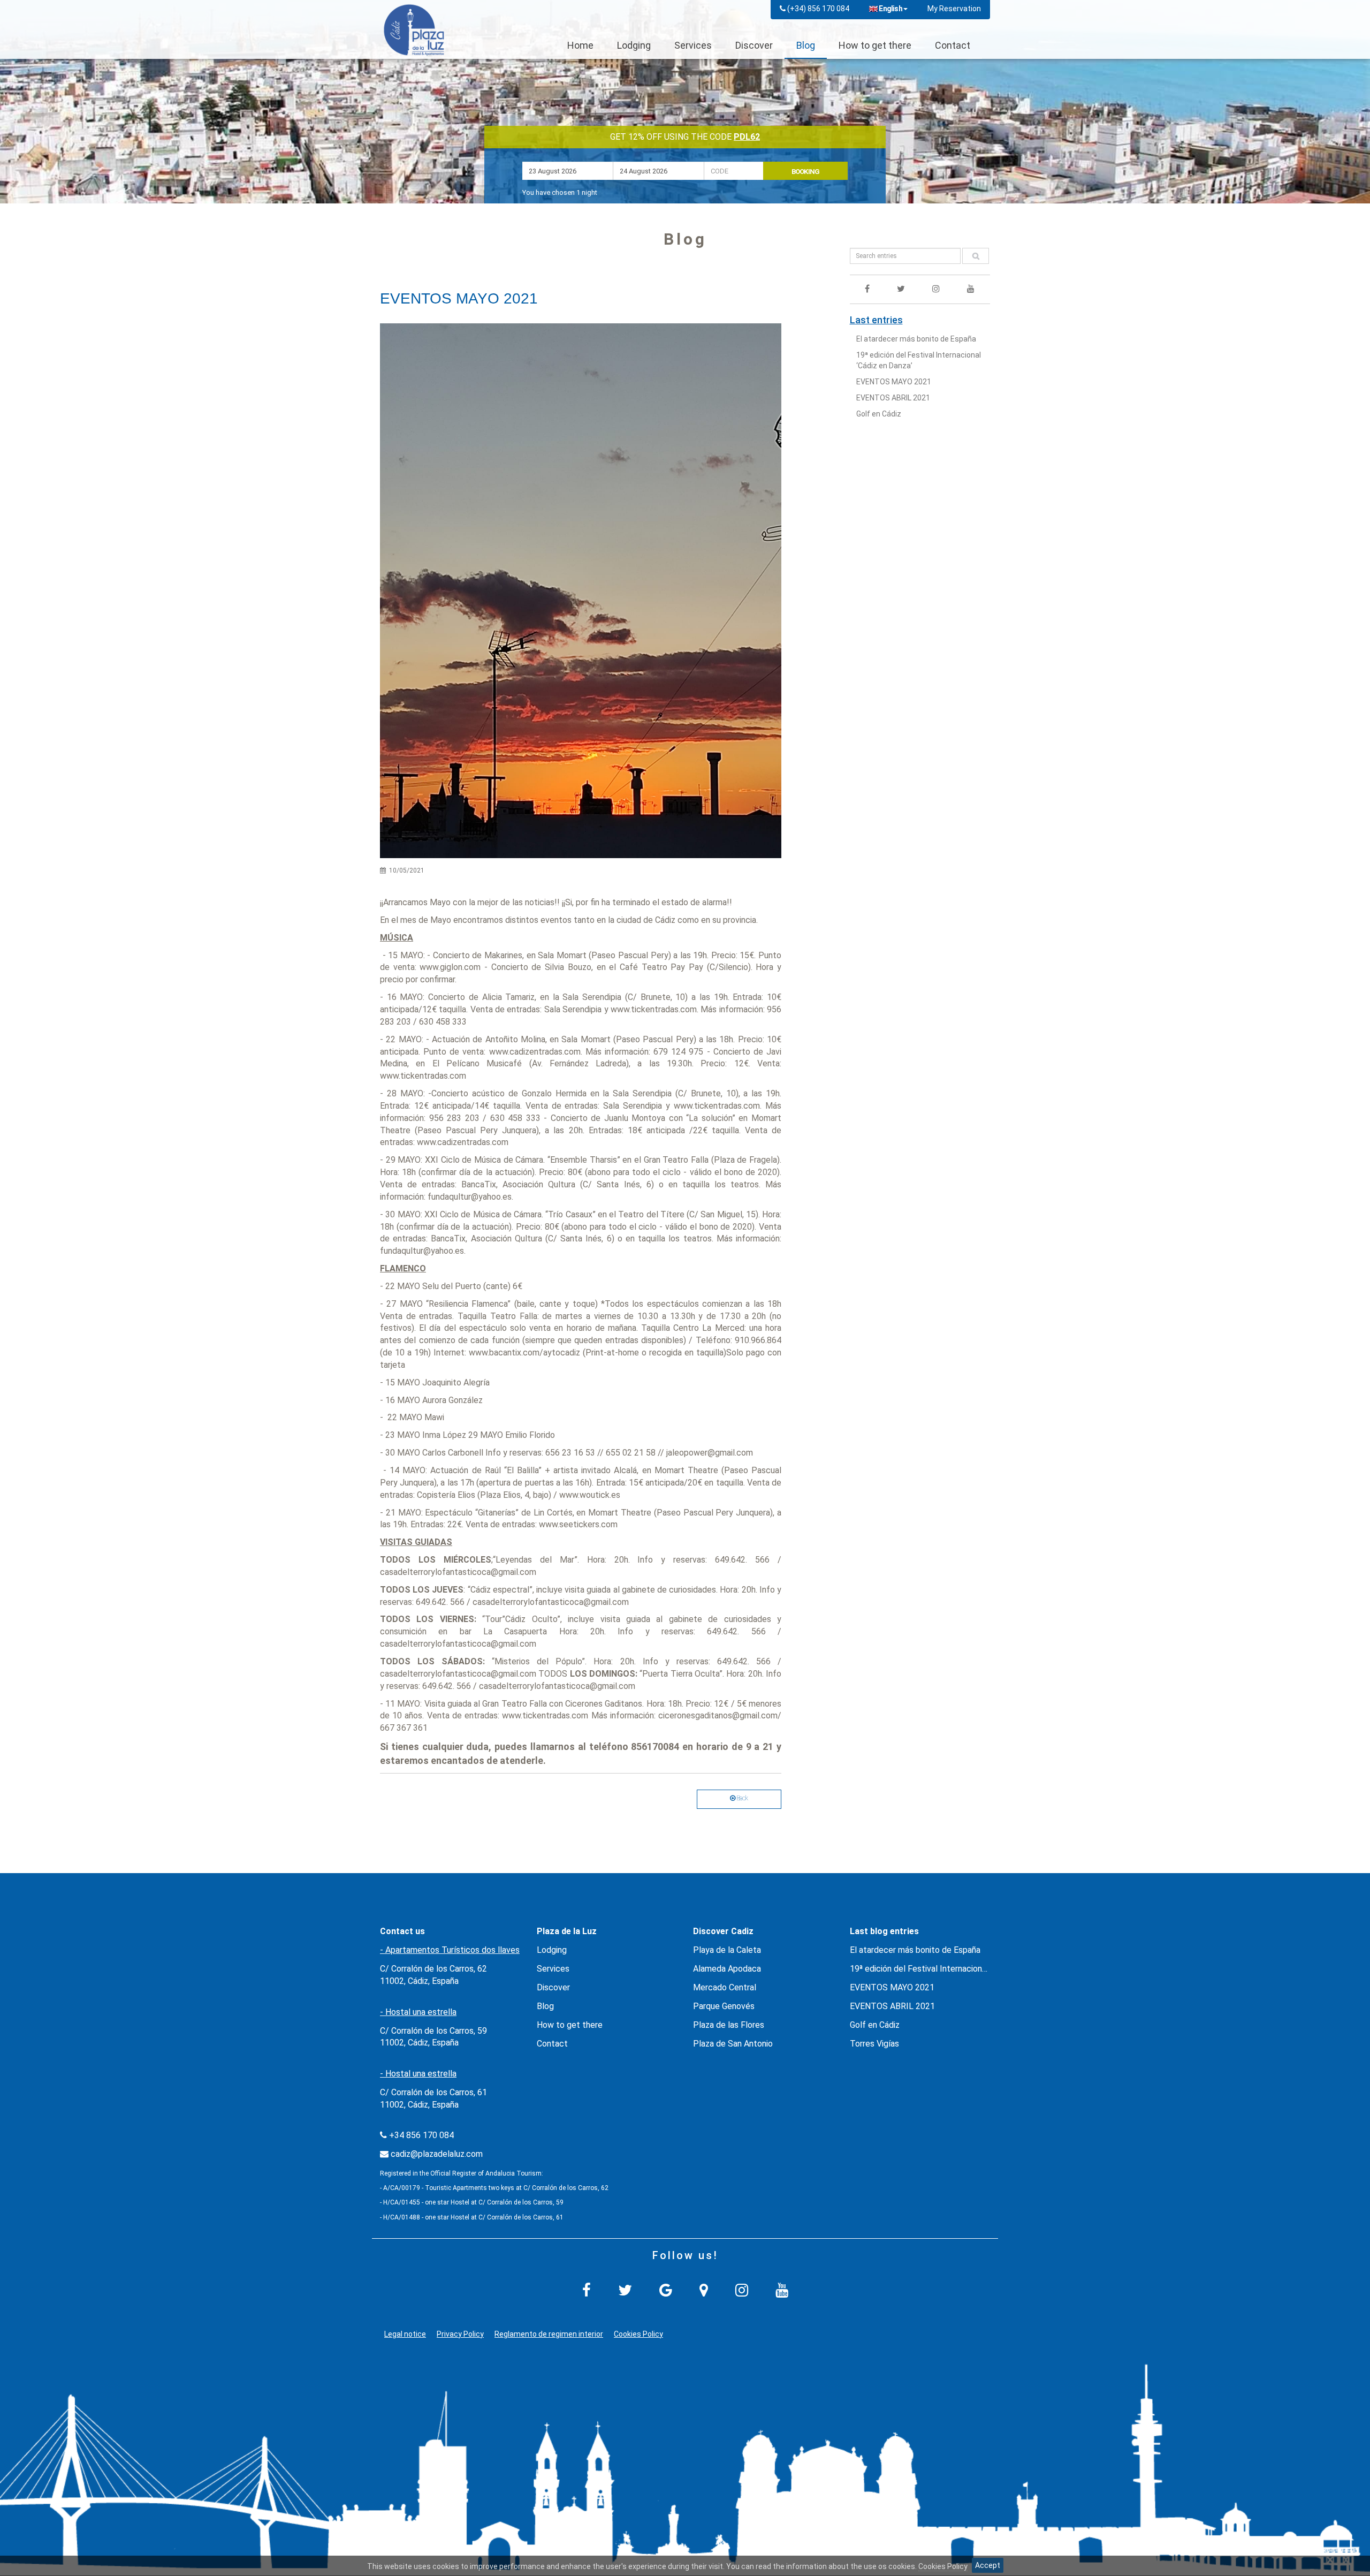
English (890, 9)
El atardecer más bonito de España (916, 339)
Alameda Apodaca (727, 1969)
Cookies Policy (638, 2334)
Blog (806, 45)
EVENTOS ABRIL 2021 (893, 398)
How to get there (875, 45)
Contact (953, 45)
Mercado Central (725, 1987)
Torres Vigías (874, 2044)
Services (693, 45)
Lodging (634, 45)
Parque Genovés (724, 2006)
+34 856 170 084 (421, 2135)
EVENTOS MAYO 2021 (894, 382)
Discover (754, 45)
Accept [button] (988, 2565)
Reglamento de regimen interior (549, 2334)
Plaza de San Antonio (733, 2044)
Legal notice (405, 2334)
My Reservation (954, 9)
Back (742, 1798)
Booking (805, 172)
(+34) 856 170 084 (818, 9)
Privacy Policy (460, 2334)
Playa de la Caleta (727, 1950)
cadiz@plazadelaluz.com (437, 2154)
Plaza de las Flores (729, 2025)
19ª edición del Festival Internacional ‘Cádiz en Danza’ (950, 1969)
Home (580, 45)
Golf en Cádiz (879, 414)
